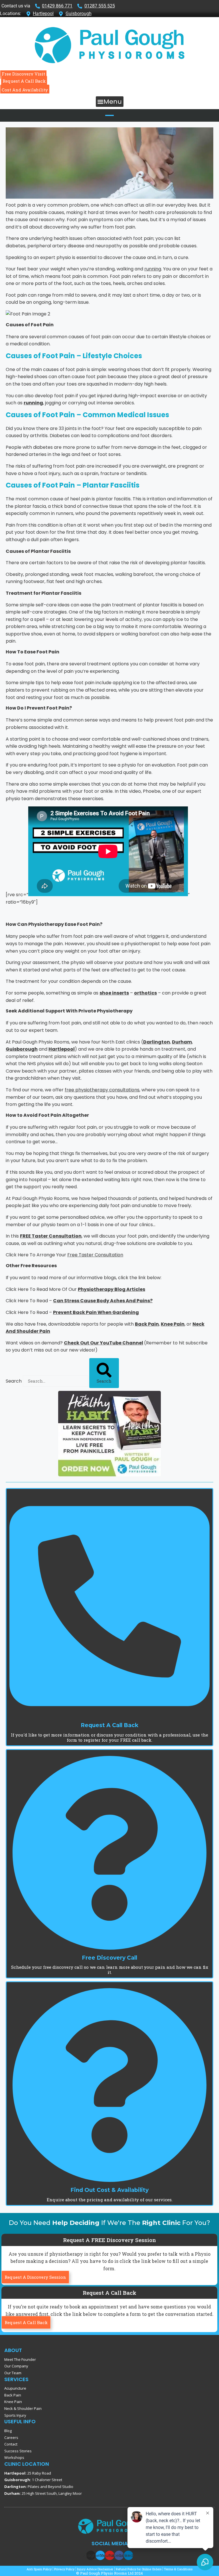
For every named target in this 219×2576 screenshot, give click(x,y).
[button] (110, 102)
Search (14, 1381)
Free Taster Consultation (95, 1255)
